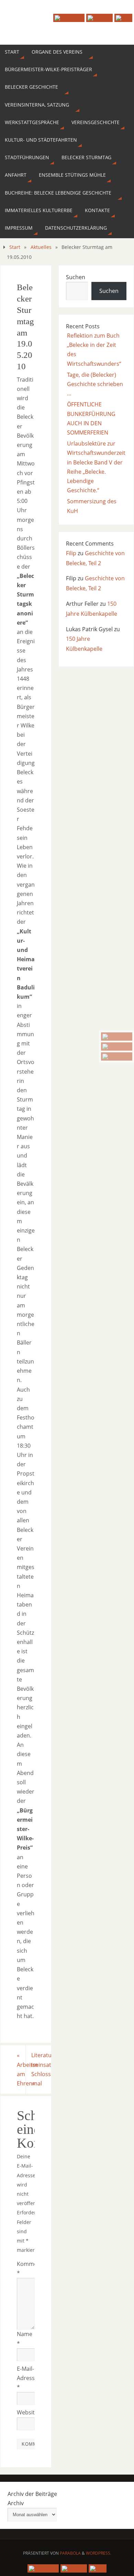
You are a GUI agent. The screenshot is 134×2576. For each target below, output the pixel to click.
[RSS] (117, 1056)
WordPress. (99, 2553)
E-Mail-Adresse (26, 2378)
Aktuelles (41, 247)
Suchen (76, 277)
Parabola (70, 2553)
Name (25, 2339)
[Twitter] (117, 1046)
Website (26, 2412)
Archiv (16, 2503)
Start (15, 247)
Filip (71, 553)
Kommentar (26, 2268)
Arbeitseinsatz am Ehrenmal (21, 2069)
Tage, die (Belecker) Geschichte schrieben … (95, 384)
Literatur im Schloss (41, 2069)
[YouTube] (117, 1037)
